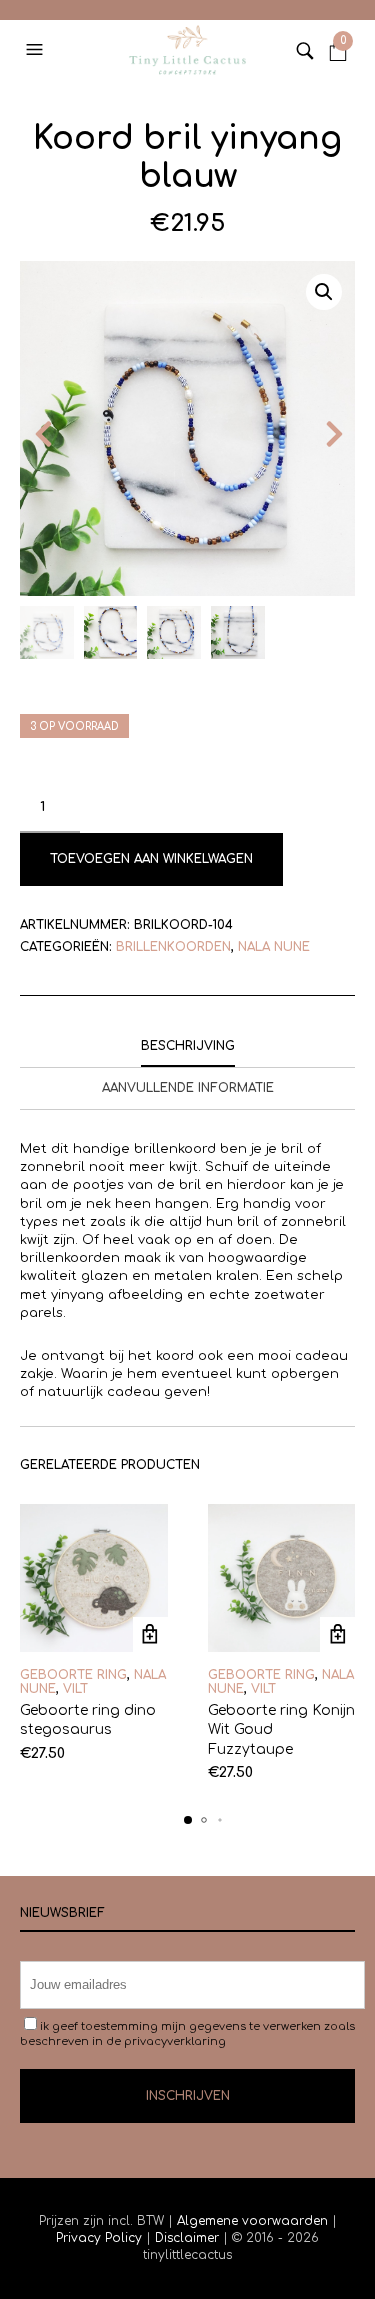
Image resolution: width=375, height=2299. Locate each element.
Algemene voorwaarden (252, 2221)
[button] (37, 50)
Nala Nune (274, 947)
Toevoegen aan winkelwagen (151, 859)
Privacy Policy (101, 2238)
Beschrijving (188, 1046)
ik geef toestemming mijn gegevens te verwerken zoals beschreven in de (187, 2034)
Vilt (75, 1689)
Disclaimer (189, 2238)
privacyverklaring (175, 2041)
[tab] (187, 1047)
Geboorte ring (73, 1675)
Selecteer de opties (150, 1634)
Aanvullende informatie (188, 1088)
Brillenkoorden (173, 947)
